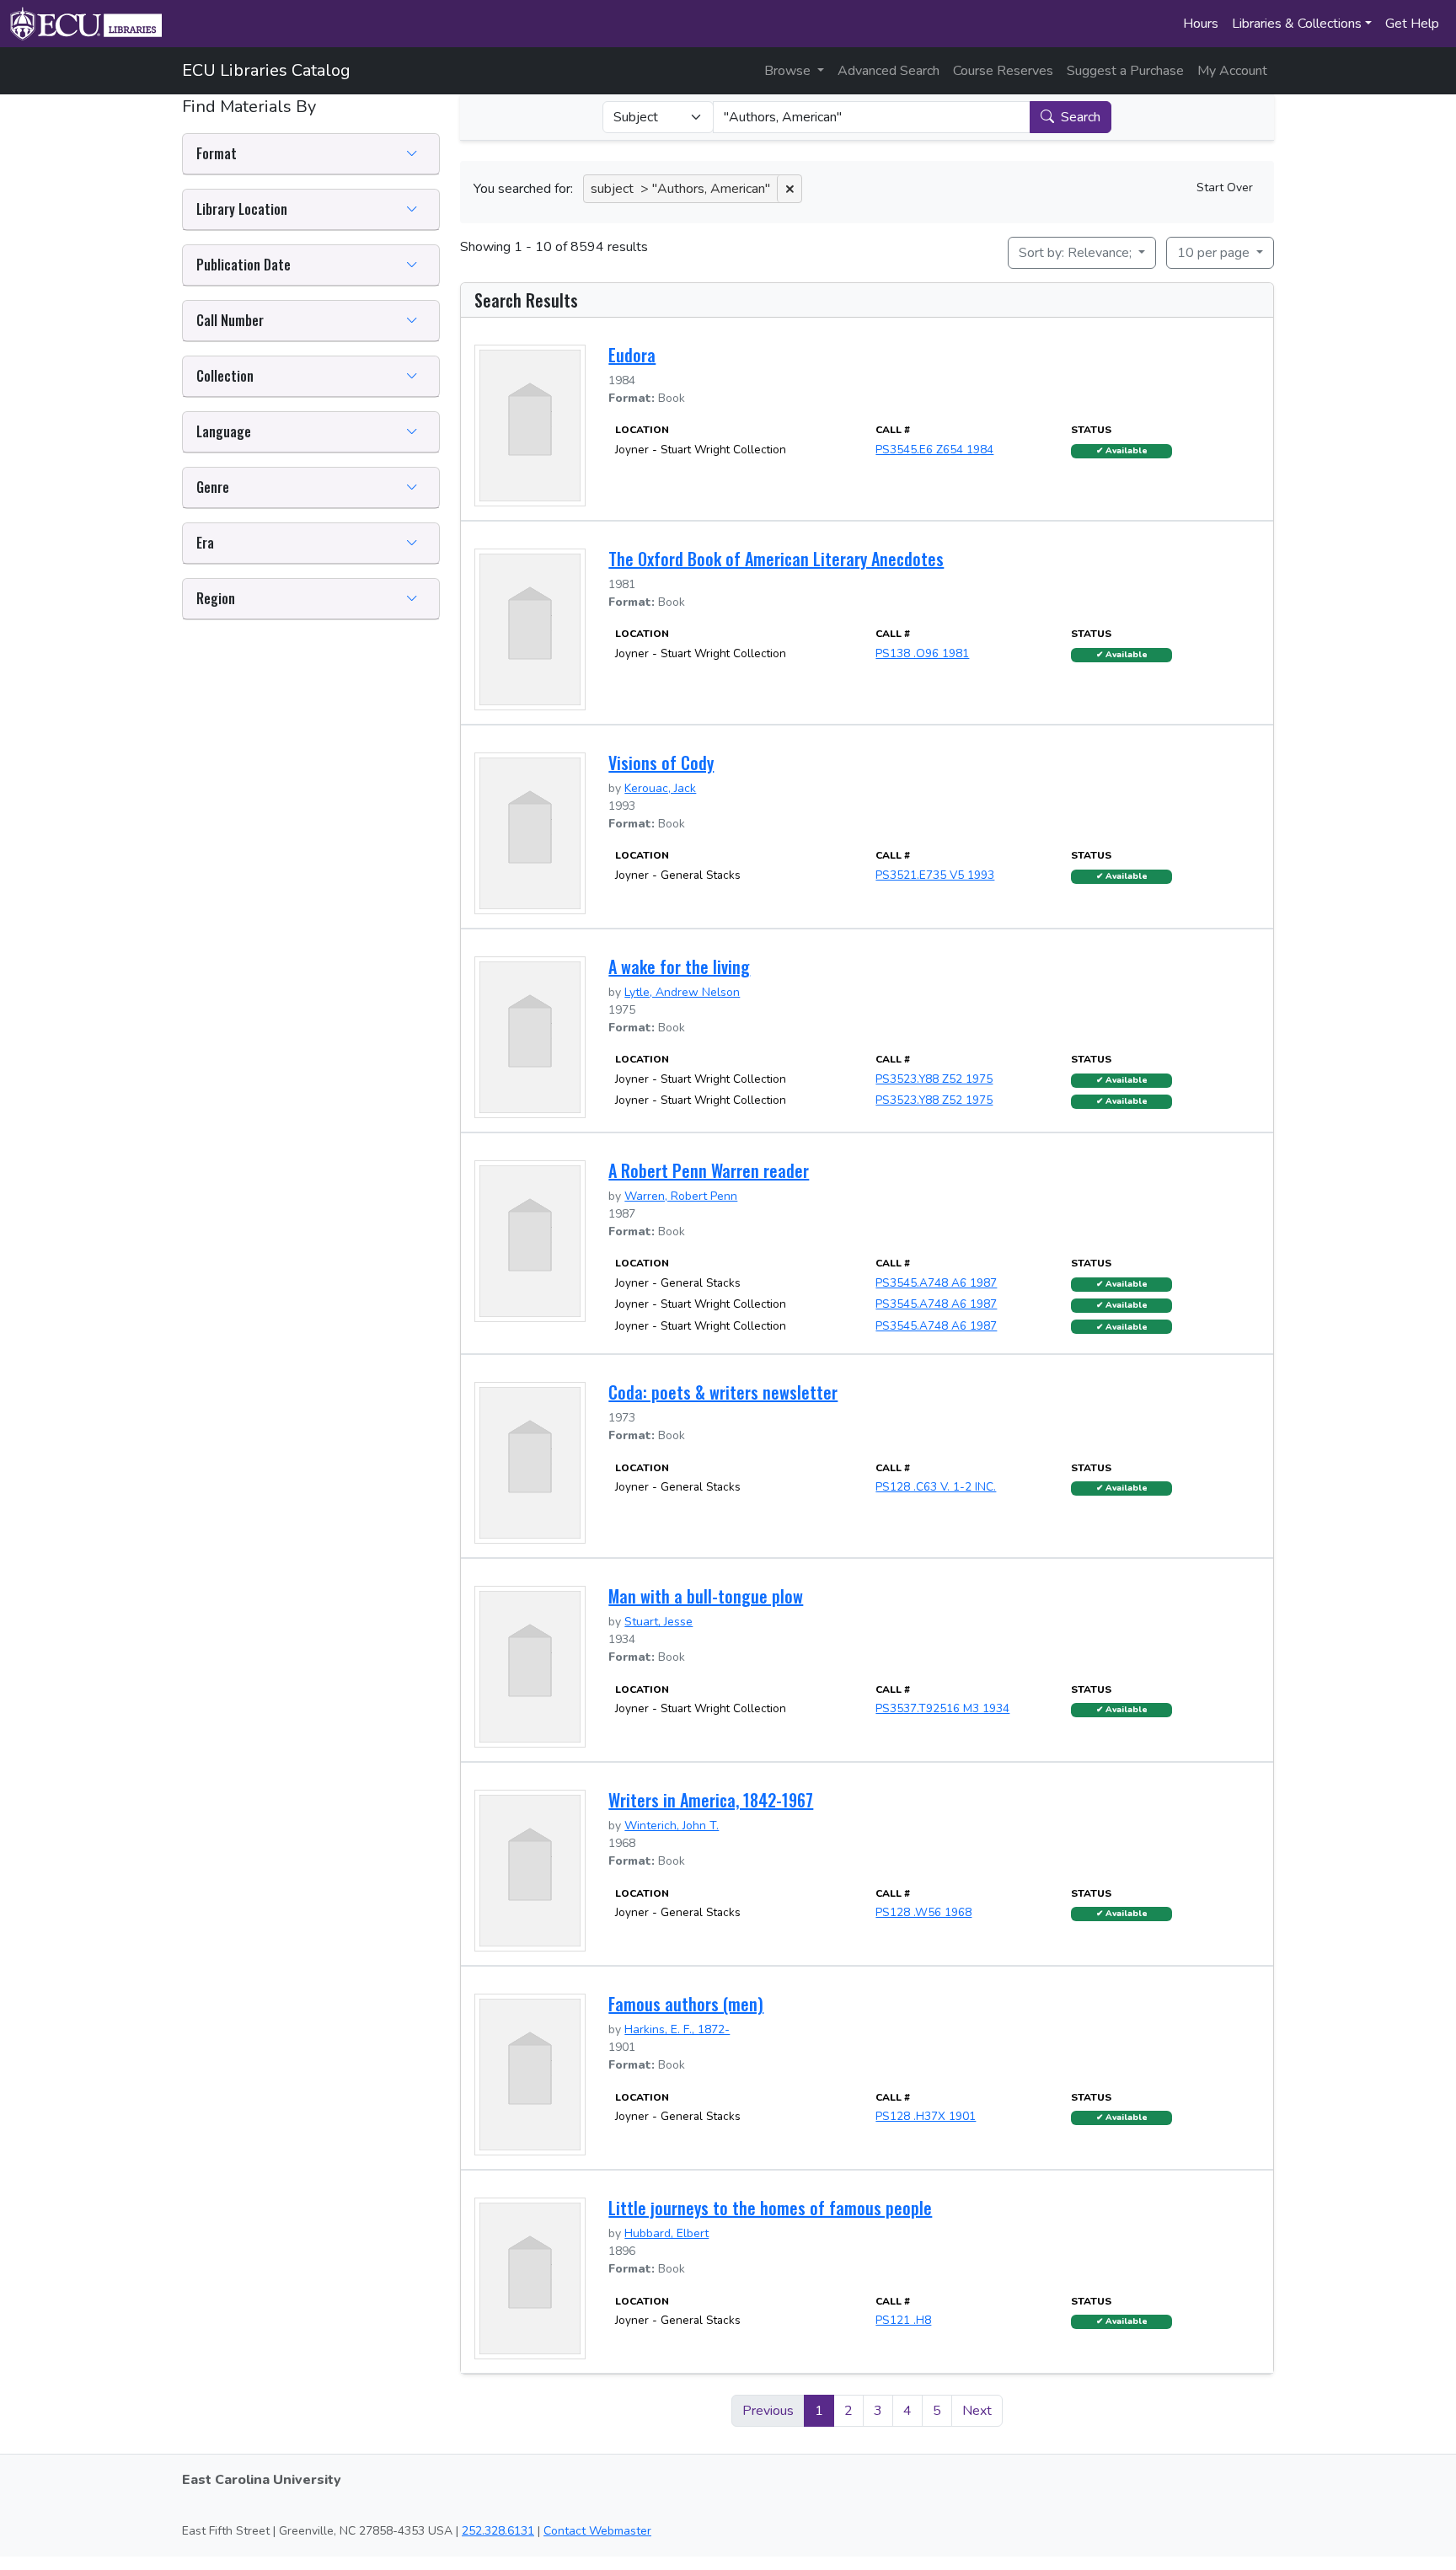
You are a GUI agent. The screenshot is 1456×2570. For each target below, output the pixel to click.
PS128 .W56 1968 (923, 1912)
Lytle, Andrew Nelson (682, 992)
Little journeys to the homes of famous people (770, 2208)
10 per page (1215, 253)
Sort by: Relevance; (1077, 253)
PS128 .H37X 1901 (926, 2116)
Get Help (1412, 24)
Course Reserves (1003, 71)
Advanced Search (889, 71)
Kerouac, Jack (660, 788)
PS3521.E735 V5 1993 (935, 875)
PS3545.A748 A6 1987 (936, 1283)
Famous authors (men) (686, 2004)
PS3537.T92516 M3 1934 (942, 1708)
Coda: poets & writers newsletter (723, 1392)
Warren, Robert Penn (681, 1196)
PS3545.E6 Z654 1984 (934, 450)
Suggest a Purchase (1125, 71)
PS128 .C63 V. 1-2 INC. (936, 1487)
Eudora (632, 355)
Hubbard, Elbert (666, 2233)
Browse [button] (789, 71)
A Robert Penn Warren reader (709, 1170)
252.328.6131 (498, 2531)
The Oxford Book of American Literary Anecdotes (776, 559)
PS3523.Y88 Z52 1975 (934, 1079)
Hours (1201, 24)
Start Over (1225, 187)
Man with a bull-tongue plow (706, 1596)
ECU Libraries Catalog (266, 70)
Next (977, 2411)
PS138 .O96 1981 (922, 653)
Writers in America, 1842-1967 (711, 1800)
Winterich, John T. (672, 1826)
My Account (1232, 71)
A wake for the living (679, 966)
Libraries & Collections (1297, 24)
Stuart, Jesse (658, 1622)
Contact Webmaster (597, 2531)
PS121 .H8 (903, 2320)
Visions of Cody (661, 763)
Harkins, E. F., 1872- (677, 2029)
